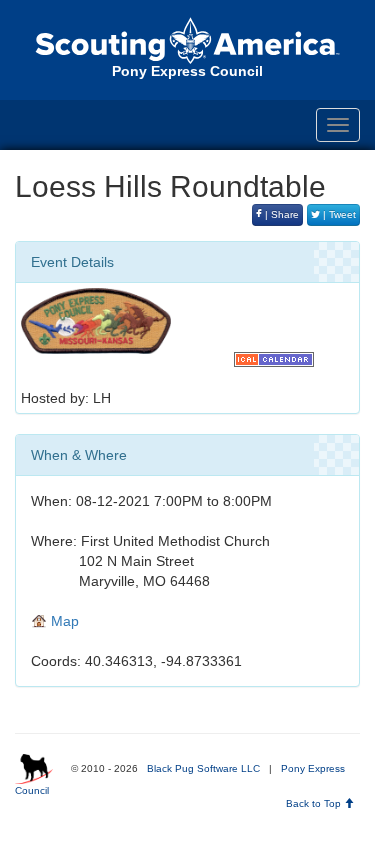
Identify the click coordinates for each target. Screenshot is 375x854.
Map (63, 621)
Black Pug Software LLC (203, 768)
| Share (280, 214)
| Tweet (338, 214)
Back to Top (315, 803)
